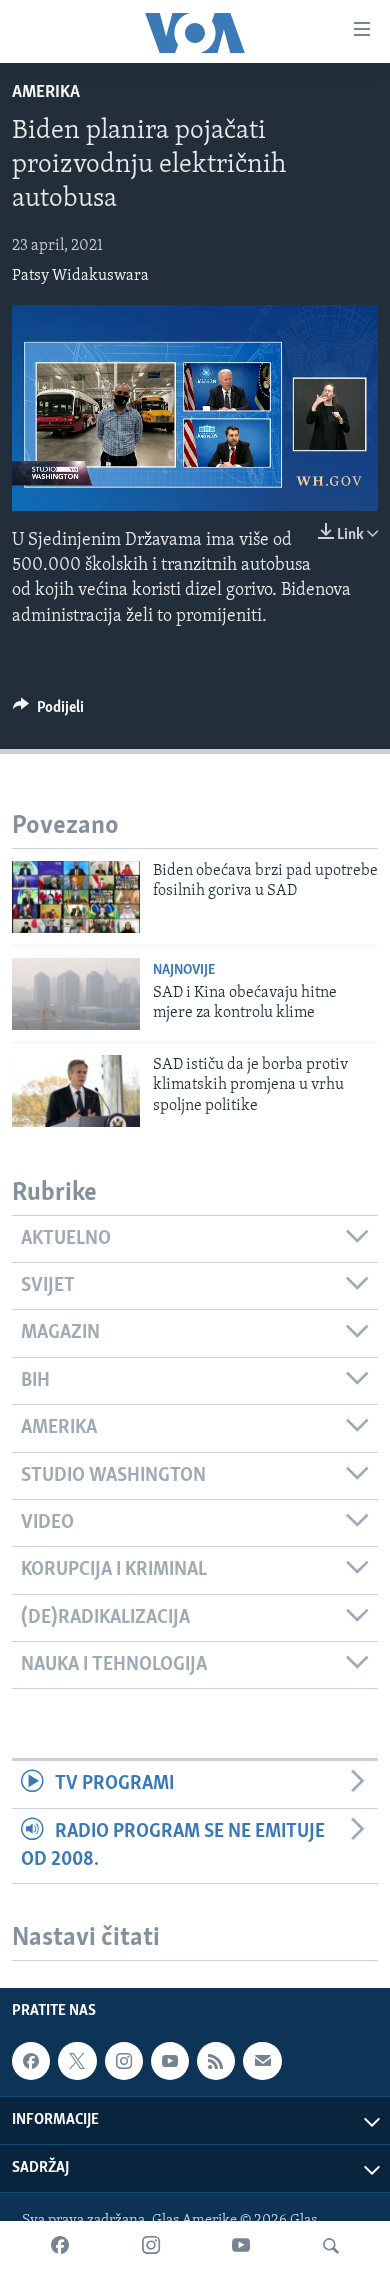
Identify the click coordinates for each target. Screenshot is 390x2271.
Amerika (46, 93)
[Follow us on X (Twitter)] (77, 2061)
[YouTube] (241, 2246)
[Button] (48, 712)
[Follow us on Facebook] (31, 2061)
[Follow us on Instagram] (124, 2061)
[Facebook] (60, 2246)
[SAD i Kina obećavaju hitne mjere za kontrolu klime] (76, 994)
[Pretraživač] (331, 2246)
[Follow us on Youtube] (170, 2061)
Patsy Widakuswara (80, 276)
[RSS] (216, 2061)
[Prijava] (262, 2061)
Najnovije (184, 970)
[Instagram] (151, 2246)
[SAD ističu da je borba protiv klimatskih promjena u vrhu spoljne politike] (76, 1091)
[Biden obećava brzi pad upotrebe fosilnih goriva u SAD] (76, 897)
